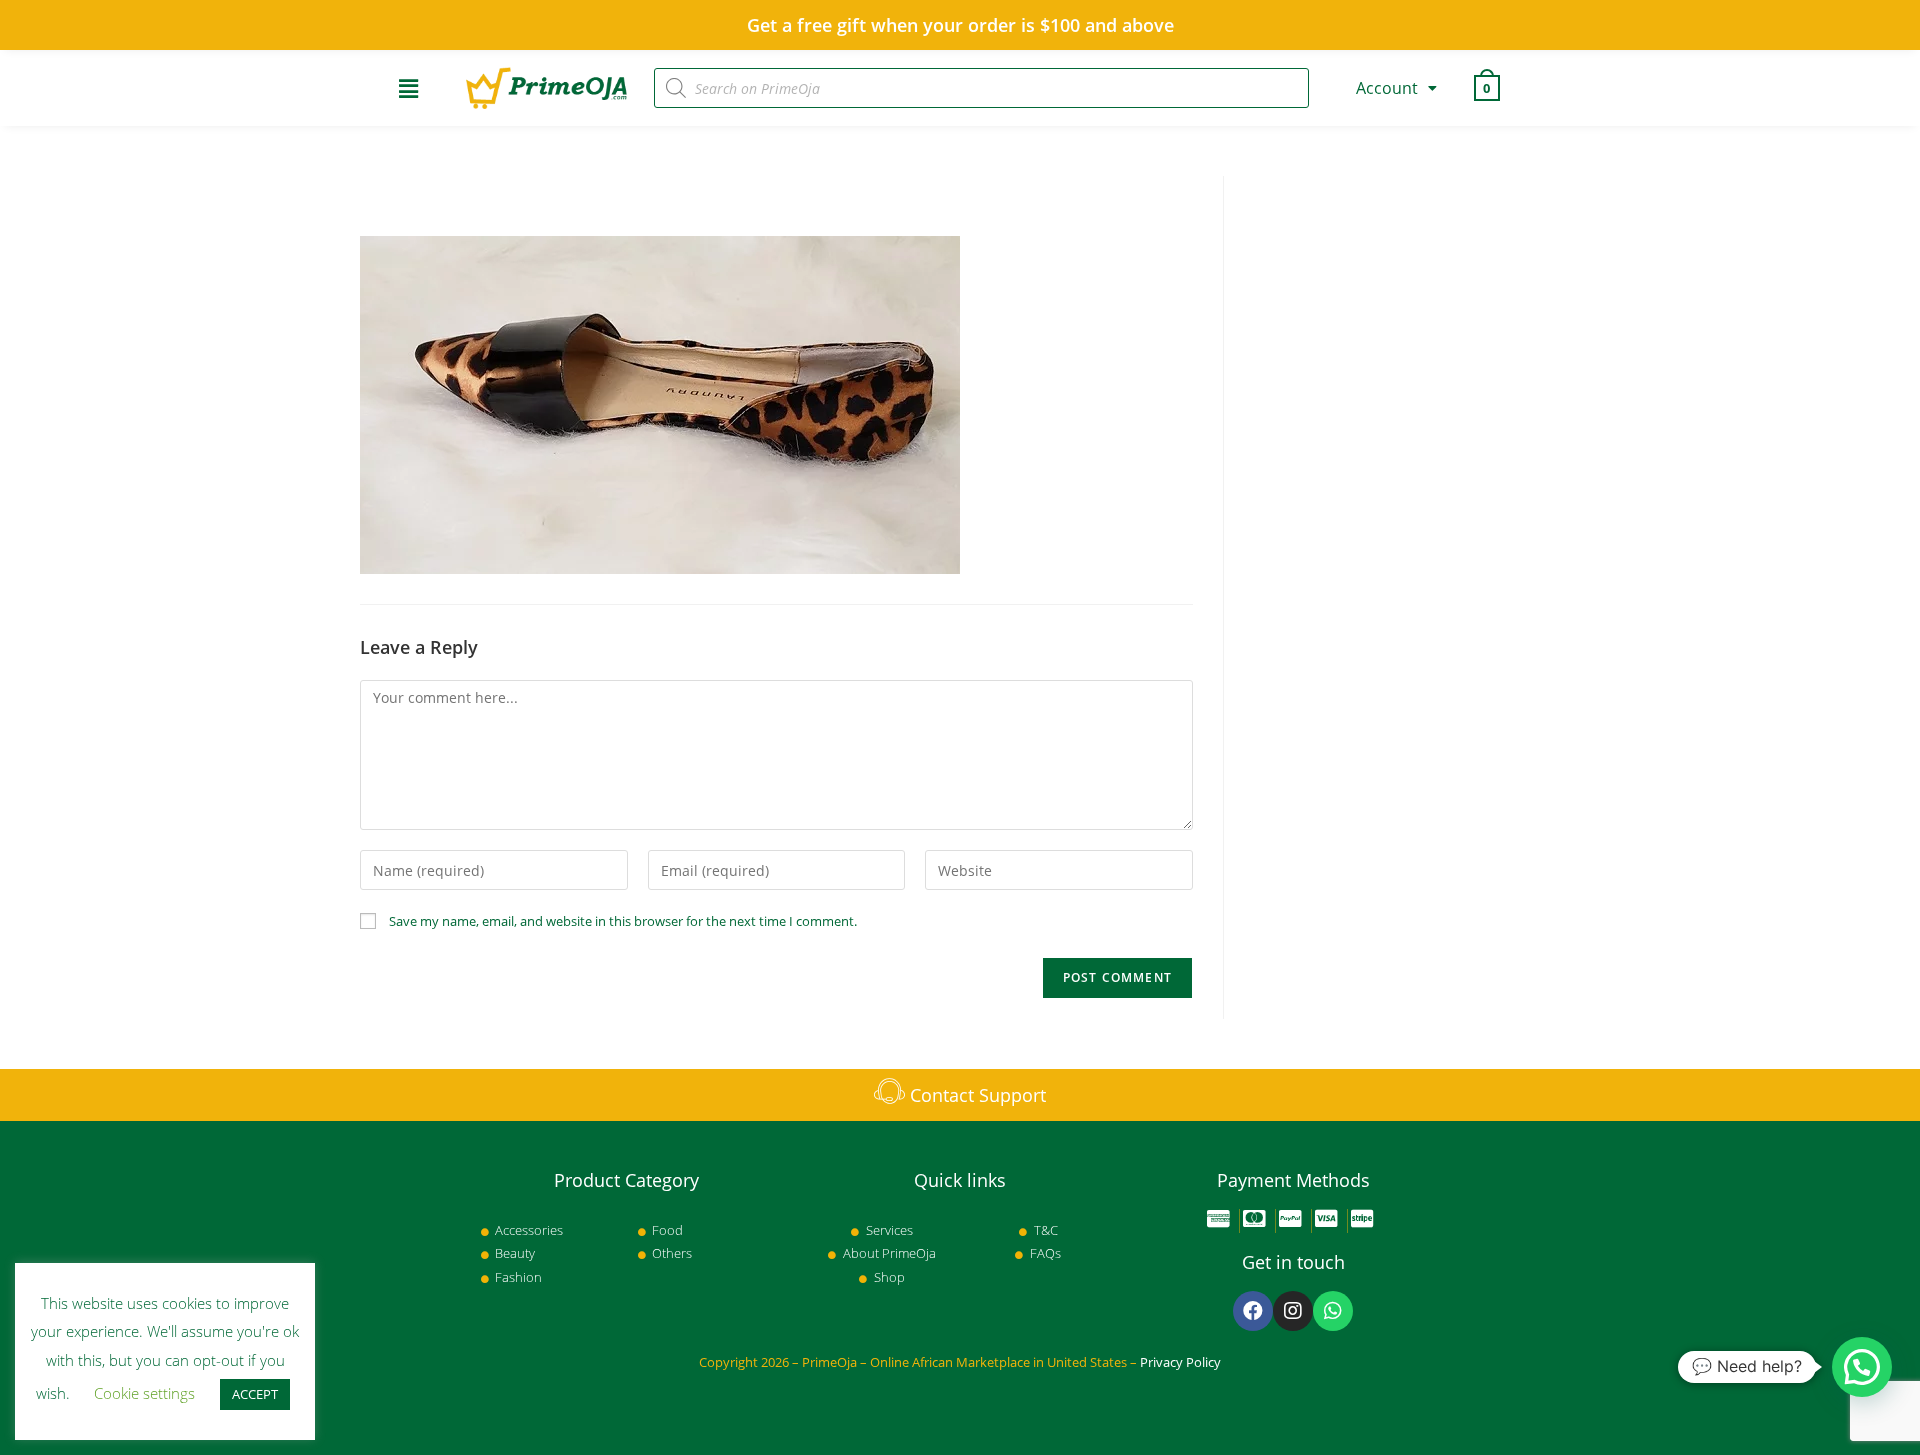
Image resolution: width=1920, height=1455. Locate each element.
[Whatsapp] (1333, 1311)
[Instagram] (1293, 1311)
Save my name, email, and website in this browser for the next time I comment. (623, 921)
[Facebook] (1253, 1311)
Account (1387, 88)
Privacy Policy (1180, 1362)
